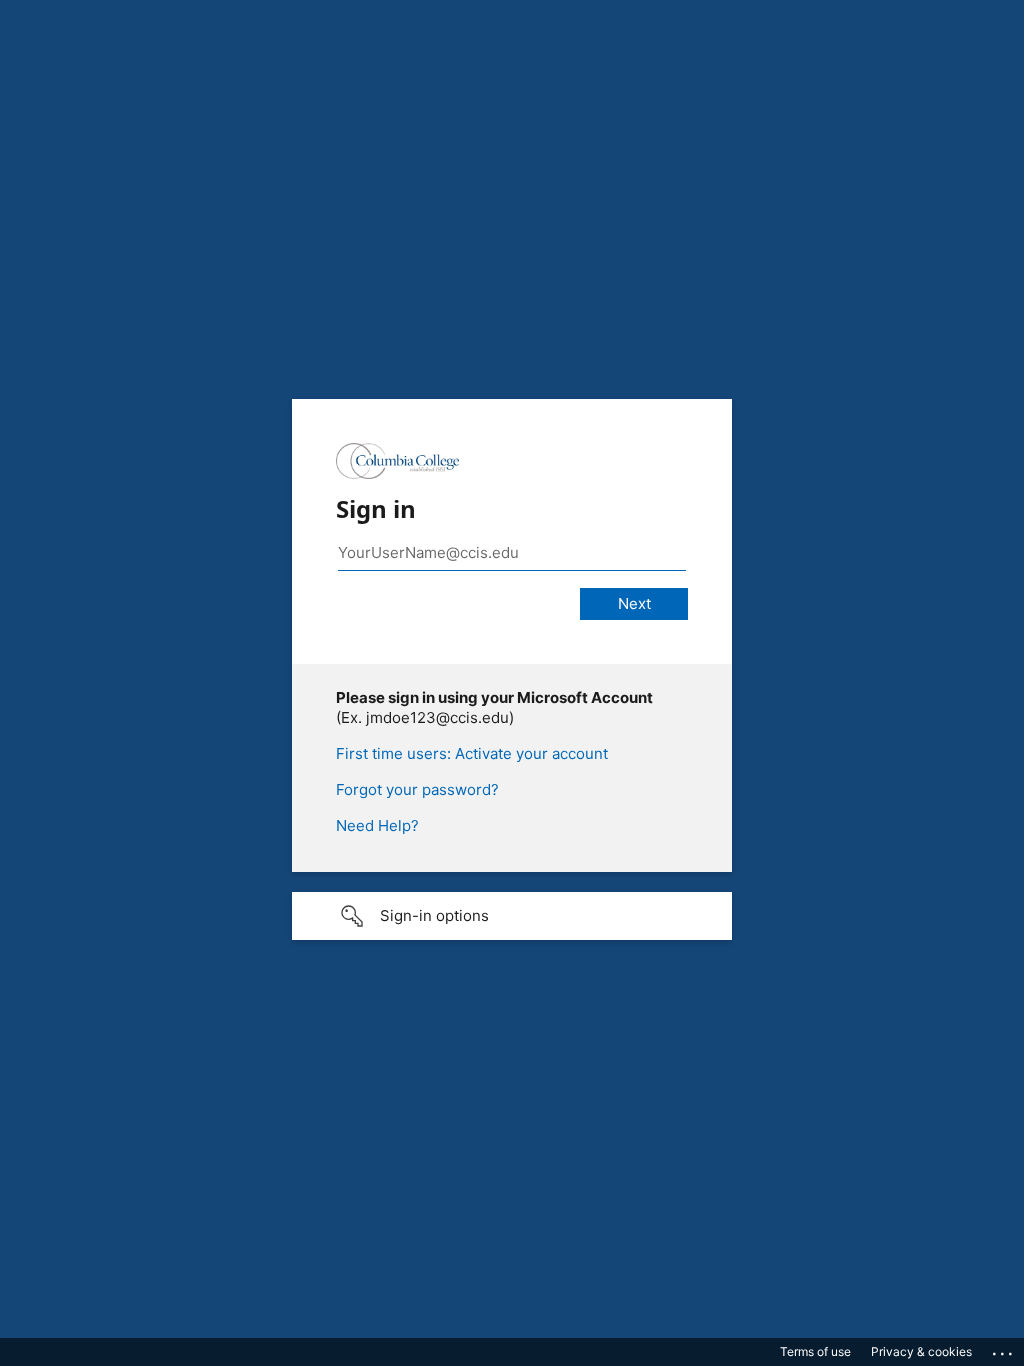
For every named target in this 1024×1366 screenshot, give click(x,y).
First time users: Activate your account (472, 753)
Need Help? (377, 825)
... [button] (1004, 1349)
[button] (512, 916)
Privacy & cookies (921, 1351)
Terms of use (815, 1351)
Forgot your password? (417, 789)
